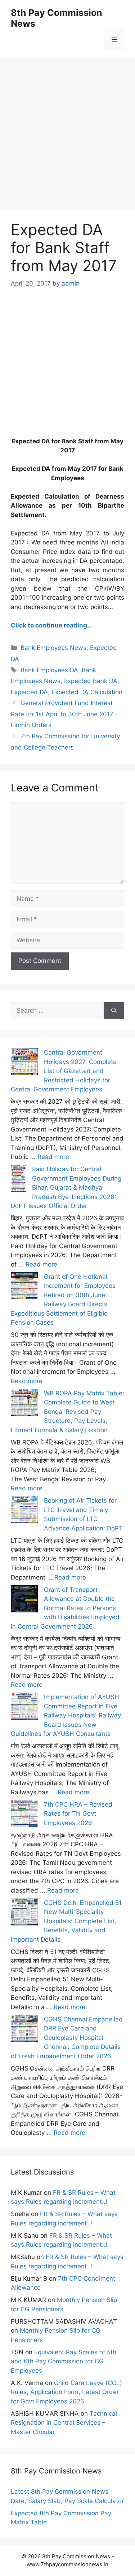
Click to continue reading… (51, 625)
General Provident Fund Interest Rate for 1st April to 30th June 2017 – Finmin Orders (65, 714)
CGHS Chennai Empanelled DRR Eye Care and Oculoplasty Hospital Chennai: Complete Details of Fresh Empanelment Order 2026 (67, 2038)
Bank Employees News (53, 648)
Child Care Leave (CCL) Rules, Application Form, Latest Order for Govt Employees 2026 (66, 2392)
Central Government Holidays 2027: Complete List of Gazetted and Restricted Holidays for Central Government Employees (64, 1071)
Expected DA (29, 692)
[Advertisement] (67, 125)
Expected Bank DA (91, 681)
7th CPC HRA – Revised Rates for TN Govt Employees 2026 (78, 1814)
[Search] (114, 1011)
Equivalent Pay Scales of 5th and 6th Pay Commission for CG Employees (64, 2361)
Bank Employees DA (49, 670)
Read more (53, 1157)
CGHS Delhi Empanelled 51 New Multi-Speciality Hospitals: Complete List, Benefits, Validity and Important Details (66, 1921)
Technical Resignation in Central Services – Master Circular (64, 2423)
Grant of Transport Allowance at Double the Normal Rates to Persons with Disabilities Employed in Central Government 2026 (65, 1608)
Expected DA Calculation (87, 692)
